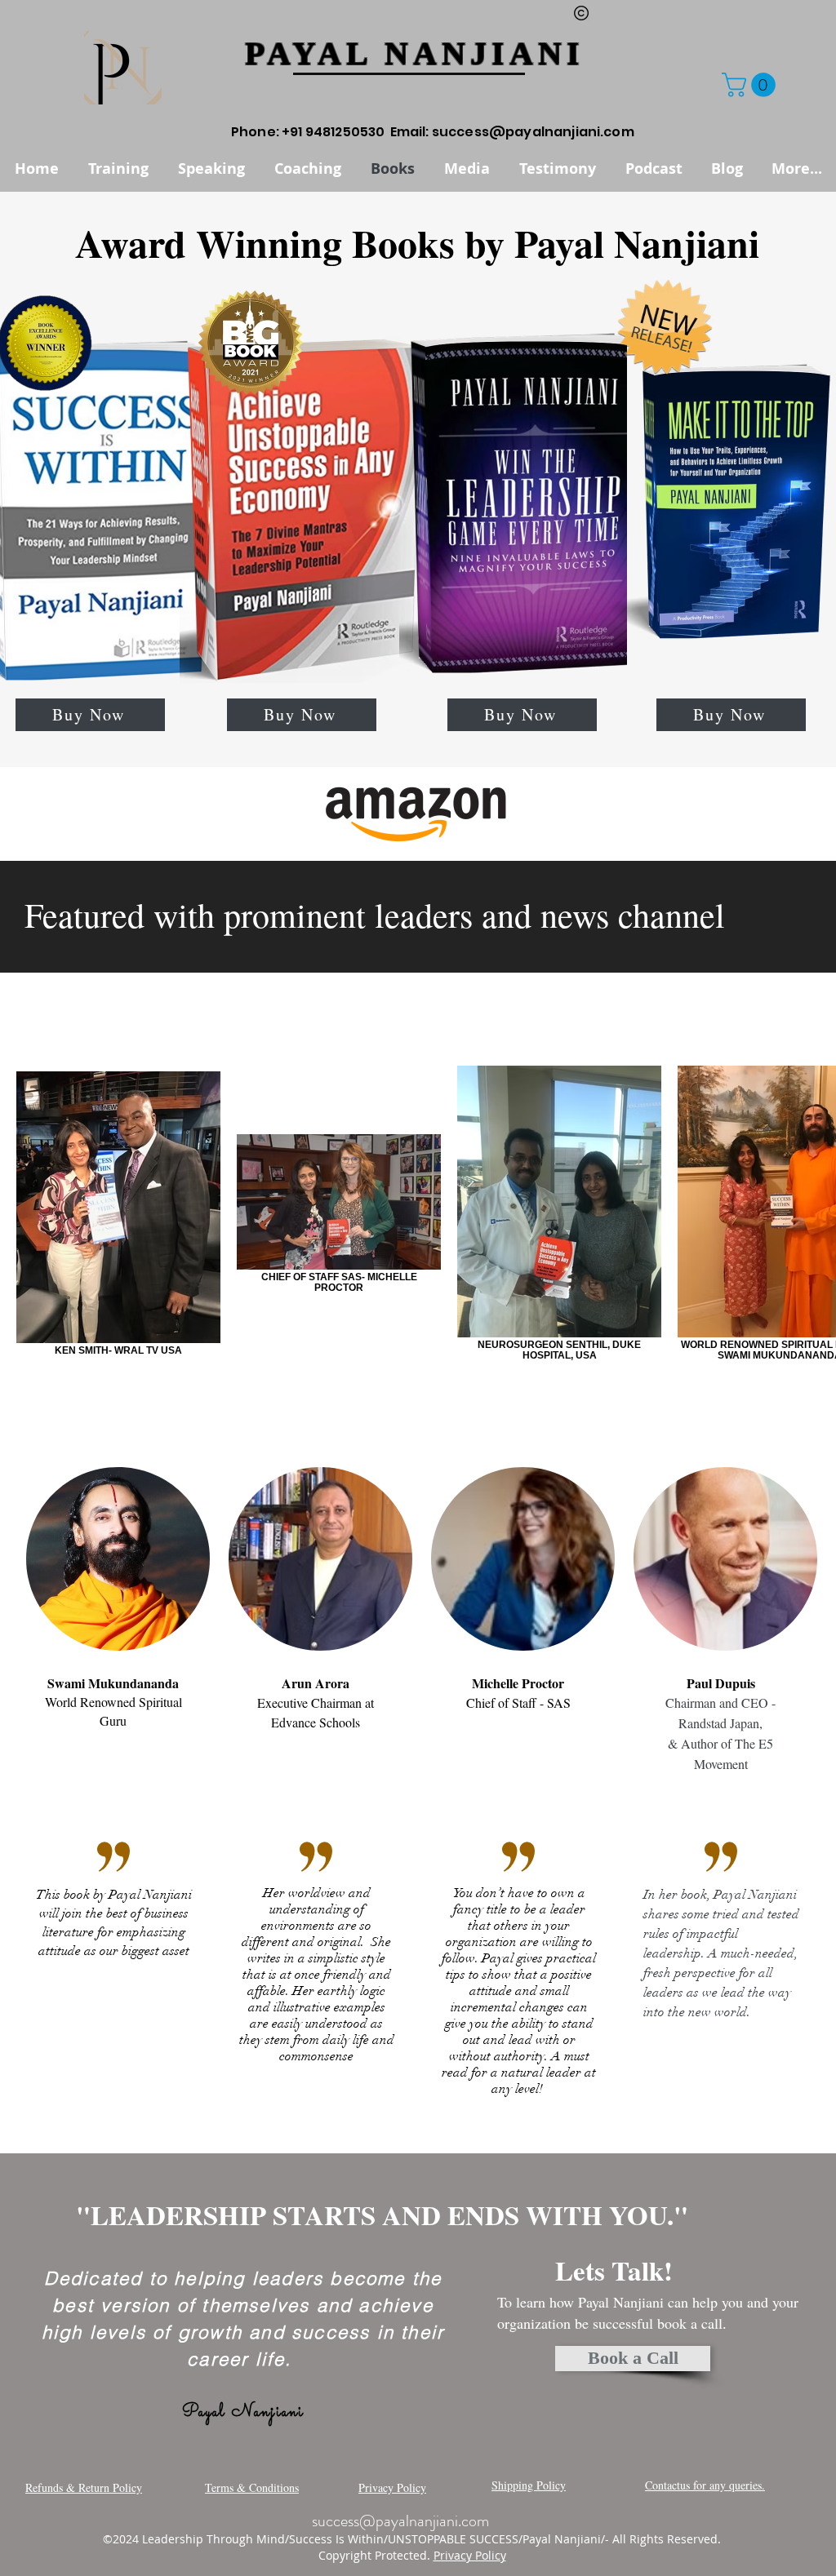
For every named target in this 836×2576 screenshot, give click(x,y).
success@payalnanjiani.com (533, 132)
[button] (752, 85)
